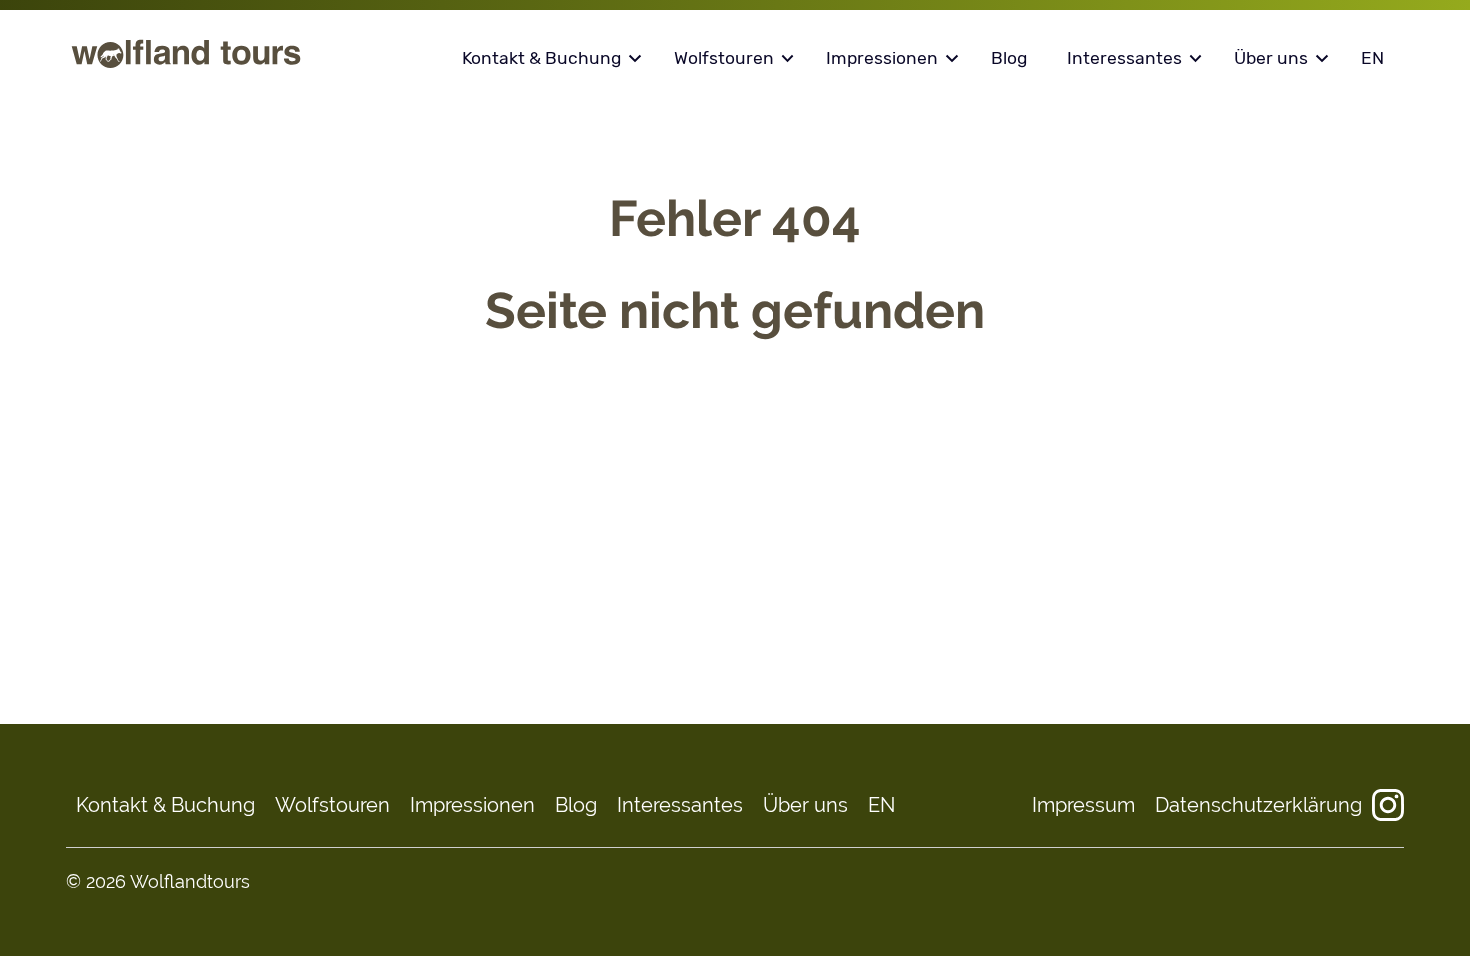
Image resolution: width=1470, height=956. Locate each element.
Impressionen (882, 58)
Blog (1009, 58)
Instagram (1388, 805)
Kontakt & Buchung (541, 58)
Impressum (1083, 805)
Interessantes (1124, 58)
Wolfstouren (724, 58)
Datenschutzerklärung (1258, 805)
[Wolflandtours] (186, 67)
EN (1372, 58)
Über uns (1271, 58)
